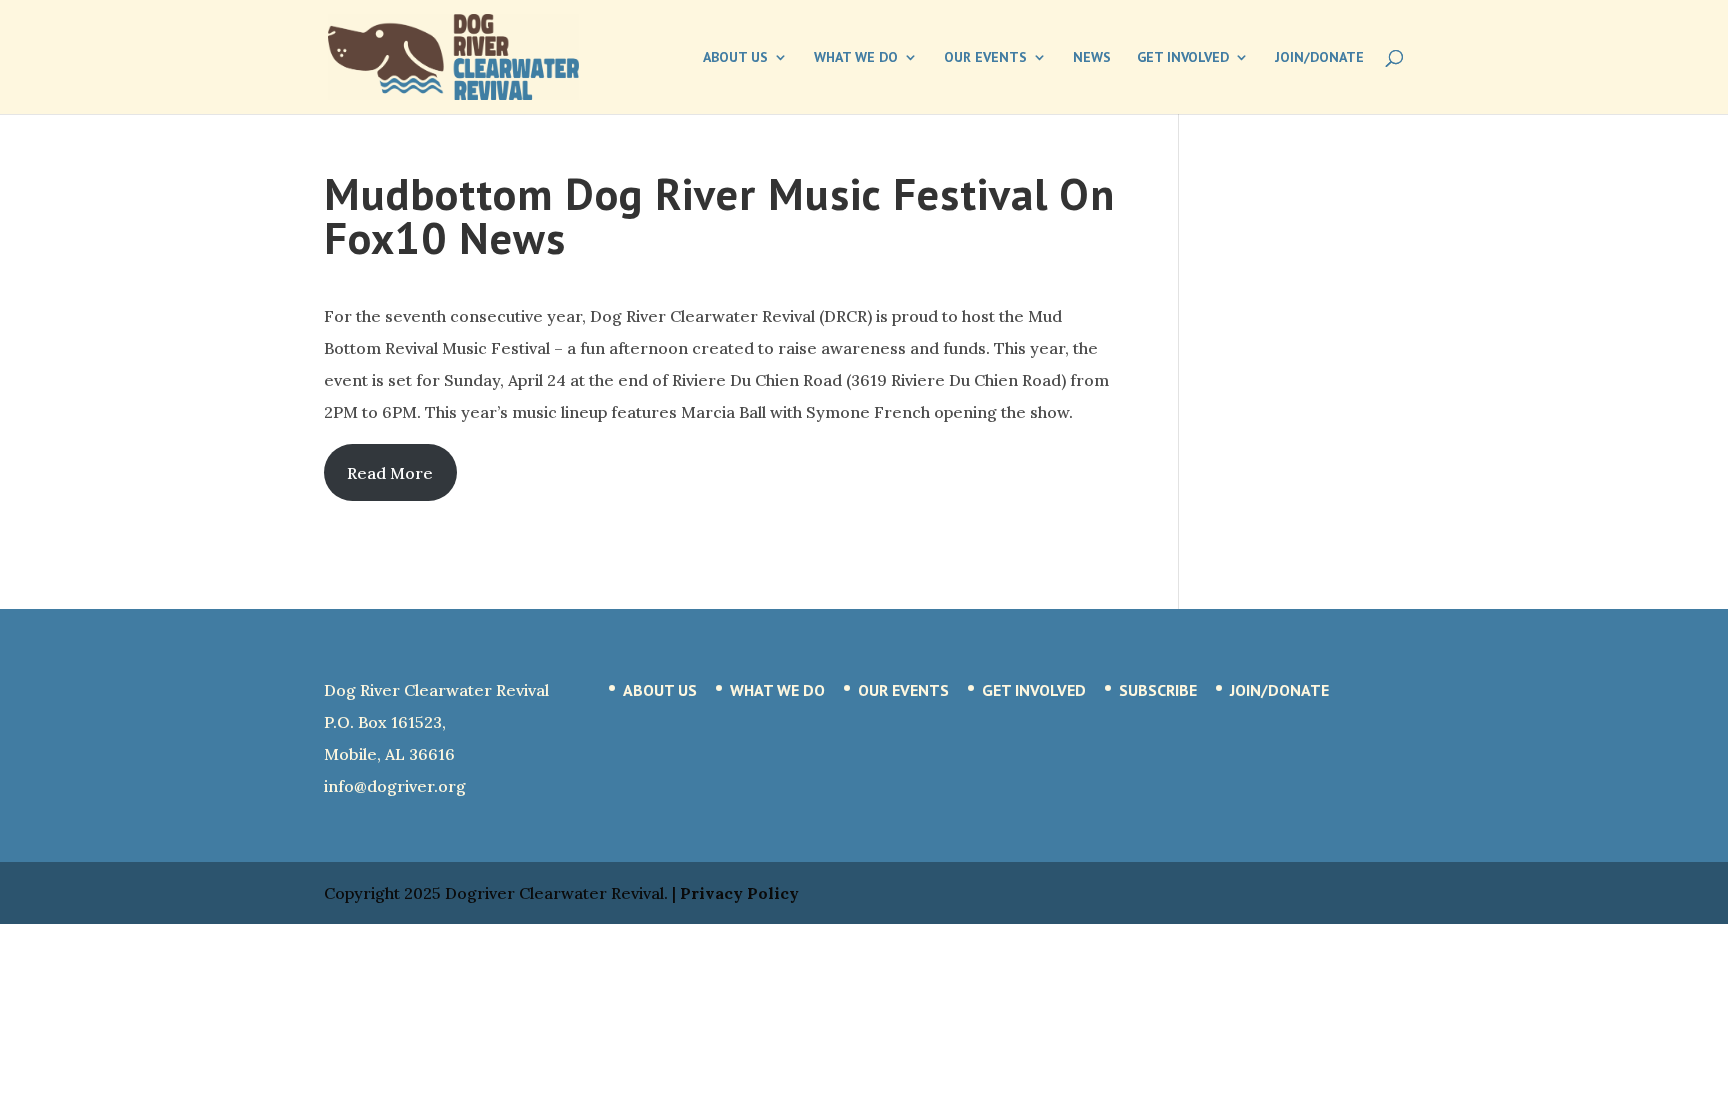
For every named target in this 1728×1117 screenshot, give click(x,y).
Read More (390, 473)
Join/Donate (1319, 58)
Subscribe (1158, 690)
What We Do (856, 58)
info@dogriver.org (395, 786)
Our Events (985, 58)
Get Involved (1183, 58)
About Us (735, 58)
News (1092, 58)
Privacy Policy (739, 893)
